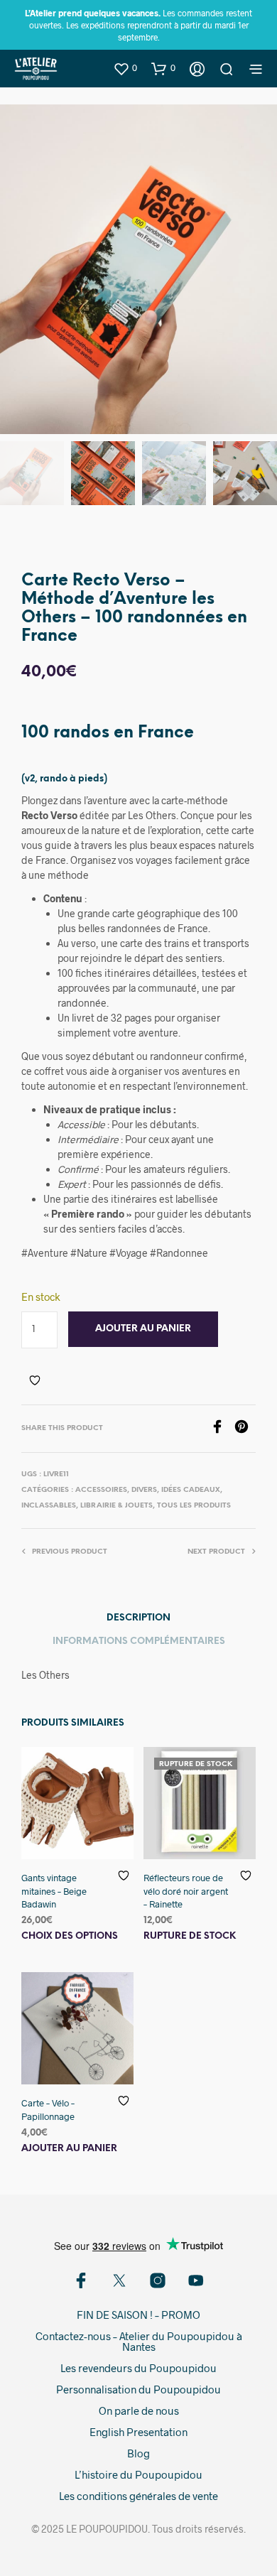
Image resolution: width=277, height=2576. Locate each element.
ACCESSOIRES (101, 1490)
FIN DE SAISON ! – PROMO (138, 2315)
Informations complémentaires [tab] (139, 1641)
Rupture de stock (190, 1936)
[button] (125, 68)
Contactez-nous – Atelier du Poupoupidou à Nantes (139, 2341)
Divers (144, 1490)
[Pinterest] (245, 1429)
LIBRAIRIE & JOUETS (116, 1506)
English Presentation (138, 2432)
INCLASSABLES (49, 1506)
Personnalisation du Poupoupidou (138, 2389)
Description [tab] (138, 1618)
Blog (138, 2453)
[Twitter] (119, 2280)
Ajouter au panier (69, 2149)
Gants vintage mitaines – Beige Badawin (54, 1890)
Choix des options (70, 1936)
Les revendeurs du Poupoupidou (138, 2368)
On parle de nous (139, 2410)
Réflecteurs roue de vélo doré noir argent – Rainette (186, 1890)
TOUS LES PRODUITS (194, 1506)
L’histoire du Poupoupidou (138, 2474)
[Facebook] (222, 1429)
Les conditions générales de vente (138, 2496)
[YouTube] (196, 2280)
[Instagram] (158, 2280)
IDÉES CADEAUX (191, 1490)
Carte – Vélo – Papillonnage (48, 2110)
